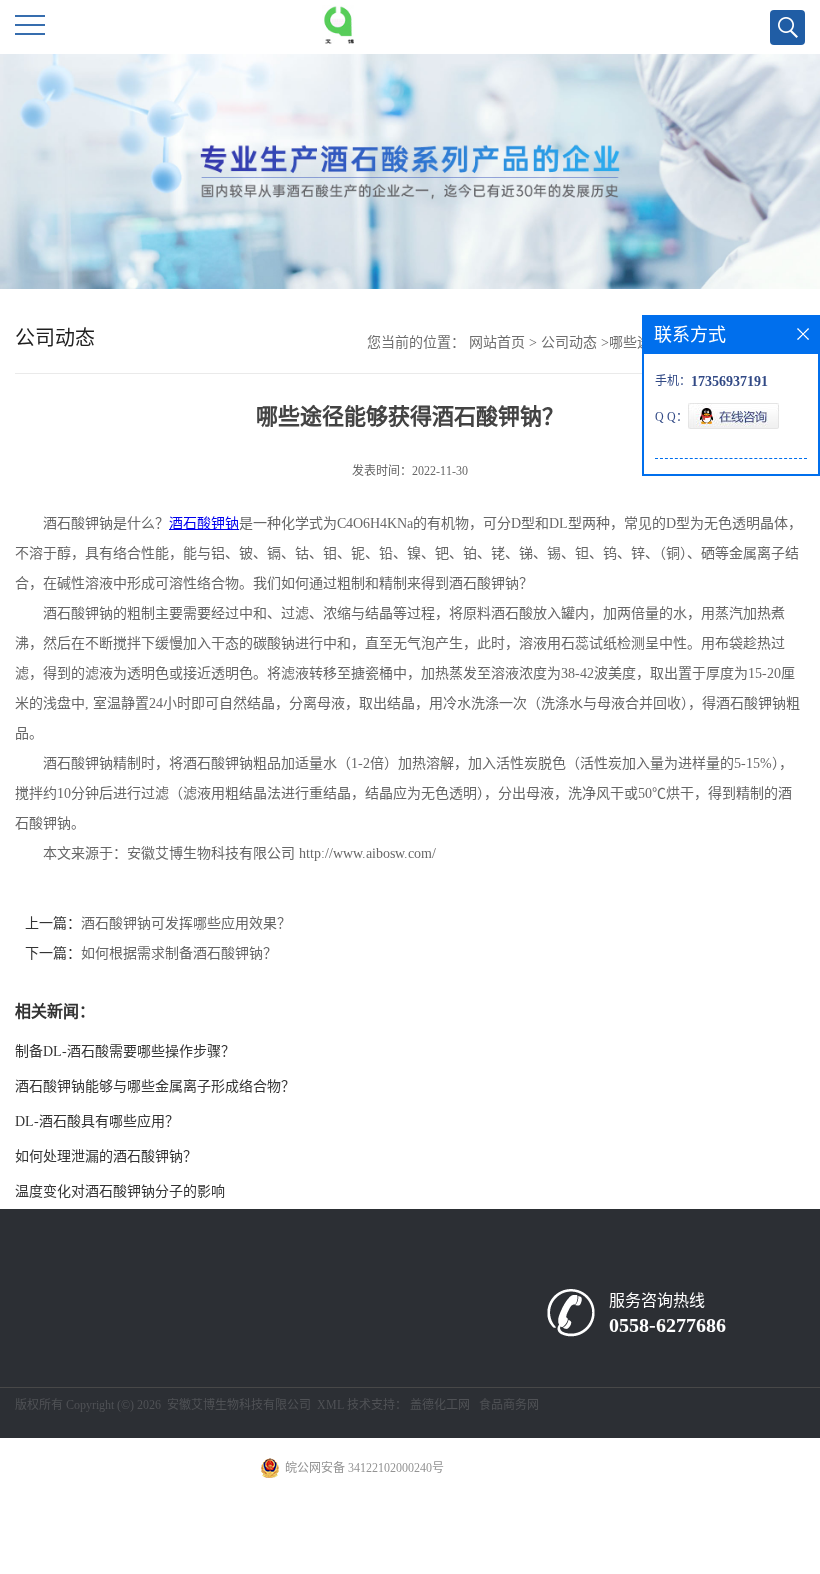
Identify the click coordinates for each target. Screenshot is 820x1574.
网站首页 (497, 342)
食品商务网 (509, 1405)
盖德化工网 (440, 1405)
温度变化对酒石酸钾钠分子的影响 (120, 1191)
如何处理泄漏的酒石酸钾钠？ (106, 1156)
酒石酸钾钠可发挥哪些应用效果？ (186, 923)
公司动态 (569, 342)
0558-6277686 (667, 1325)
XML (330, 1405)
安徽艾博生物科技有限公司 (239, 1405)
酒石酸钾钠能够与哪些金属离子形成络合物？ (155, 1086)
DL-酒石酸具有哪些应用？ (97, 1121)
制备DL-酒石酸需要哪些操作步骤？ (125, 1051)
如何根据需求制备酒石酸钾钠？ (179, 953)
